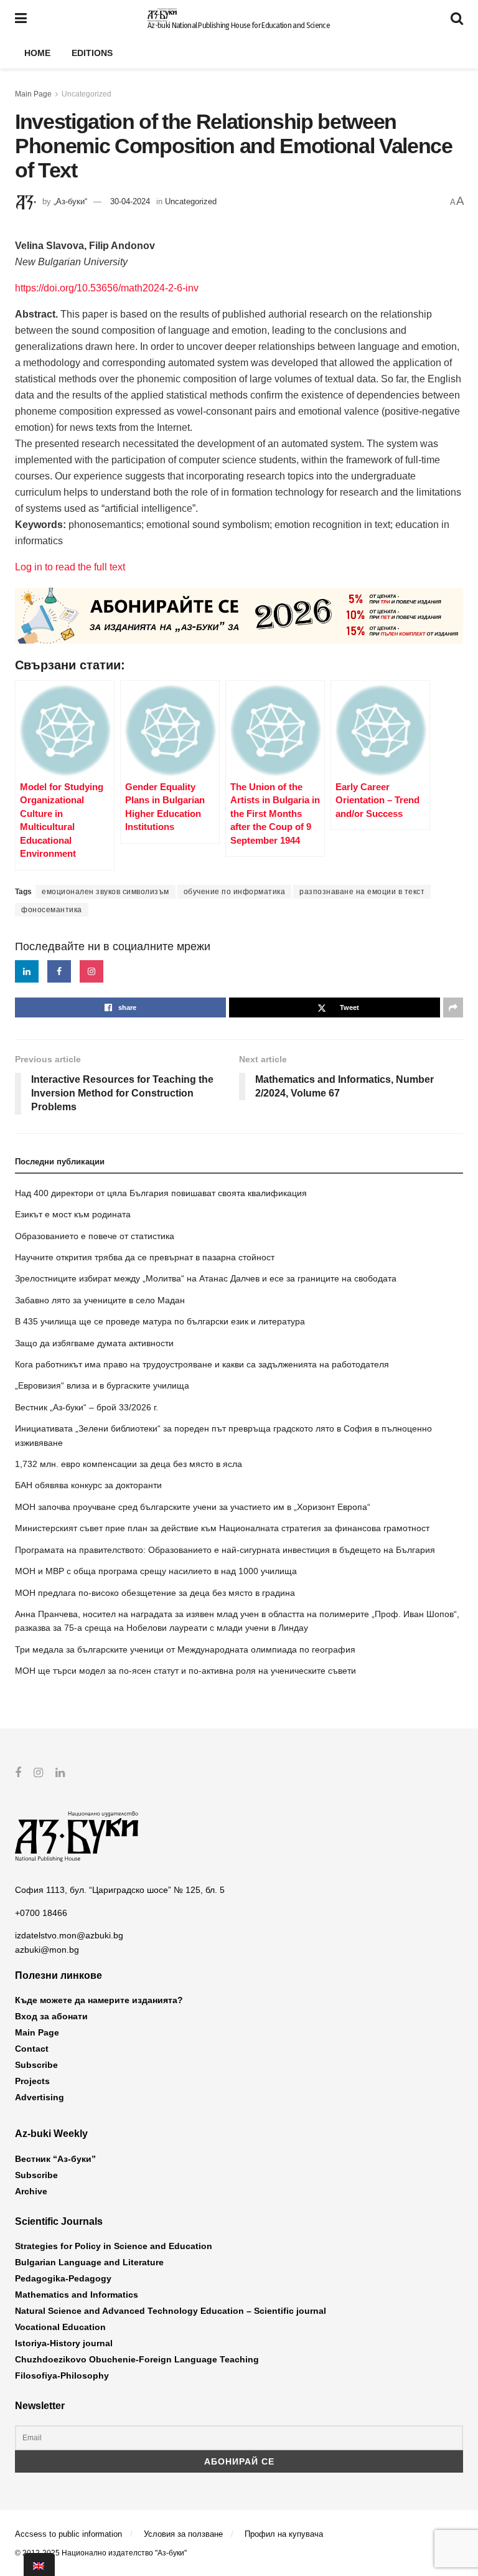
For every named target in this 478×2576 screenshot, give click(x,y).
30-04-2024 (130, 201)
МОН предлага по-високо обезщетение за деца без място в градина (155, 1593)
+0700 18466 (41, 1913)
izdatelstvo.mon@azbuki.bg (69, 1935)
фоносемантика (52, 910)
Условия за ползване (183, 2534)
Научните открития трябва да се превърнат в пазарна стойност (145, 1257)
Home (37, 53)
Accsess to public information (68, 2534)
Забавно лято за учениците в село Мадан (100, 1300)
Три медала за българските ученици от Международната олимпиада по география (185, 1649)
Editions (92, 53)
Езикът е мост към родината (73, 1214)
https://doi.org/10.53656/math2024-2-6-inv (107, 288)
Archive (31, 2191)
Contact (32, 2049)
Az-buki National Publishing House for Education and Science (239, 26)
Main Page (33, 94)
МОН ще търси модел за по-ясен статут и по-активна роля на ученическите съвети (185, 1671)
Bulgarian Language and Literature (89, 2262)
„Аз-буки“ (70, 201)
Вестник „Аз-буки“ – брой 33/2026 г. (87, 1407)
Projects (32, 2081)
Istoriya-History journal (64, 2343)
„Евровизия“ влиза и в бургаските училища (102, 1385)
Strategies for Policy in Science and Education (114, 2246)
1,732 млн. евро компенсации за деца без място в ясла (129, 1464)
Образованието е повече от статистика (95, 1236)
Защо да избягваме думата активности (94, 1343)
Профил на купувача (284, 2534)
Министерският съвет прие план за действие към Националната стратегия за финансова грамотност (222, 1528)
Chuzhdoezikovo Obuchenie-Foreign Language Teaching (137, 2359)
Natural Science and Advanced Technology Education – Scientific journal (171, 2311)
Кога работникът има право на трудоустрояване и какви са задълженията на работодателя (202, 1364)
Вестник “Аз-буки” (55, 2159)
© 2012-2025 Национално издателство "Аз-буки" (101, 2553)
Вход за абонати (51, 2016)
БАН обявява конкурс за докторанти (88, 1485)
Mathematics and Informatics (77, 2295)
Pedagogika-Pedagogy (63, 2278)
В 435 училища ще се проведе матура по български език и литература (160, 1321)
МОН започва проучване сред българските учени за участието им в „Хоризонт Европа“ (193, 1507)
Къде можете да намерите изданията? (99, 2000)
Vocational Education (60, 2327)
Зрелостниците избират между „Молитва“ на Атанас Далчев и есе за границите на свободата (206, 1278)
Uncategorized (87, 94)
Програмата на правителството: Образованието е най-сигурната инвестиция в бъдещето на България (225, 1550)
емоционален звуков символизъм (105, 892)
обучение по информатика (235, 892)
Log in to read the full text (70, 567)
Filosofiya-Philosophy (62, 2375)
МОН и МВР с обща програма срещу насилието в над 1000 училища (156, 1571)
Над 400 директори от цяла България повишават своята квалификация (161, 1193)
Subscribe (36, 2065)
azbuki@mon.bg (47, 1950)
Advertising (40, 2097)
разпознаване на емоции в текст (362, 892)
